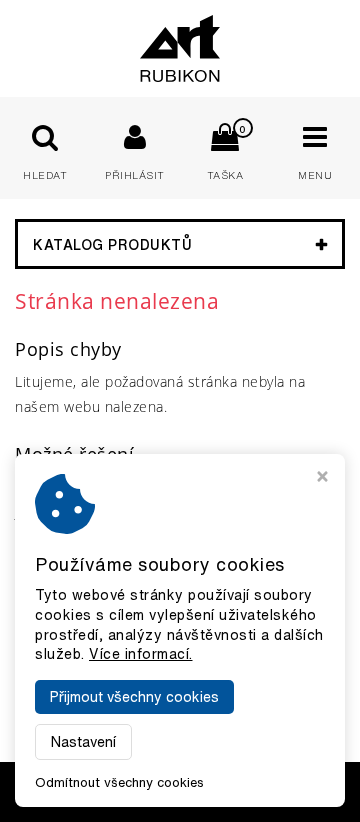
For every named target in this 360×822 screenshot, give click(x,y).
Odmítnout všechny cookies (119, 782)
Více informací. (141, 654)
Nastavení (83, 742)
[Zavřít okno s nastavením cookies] (322, 478)
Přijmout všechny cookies (134, 697)
